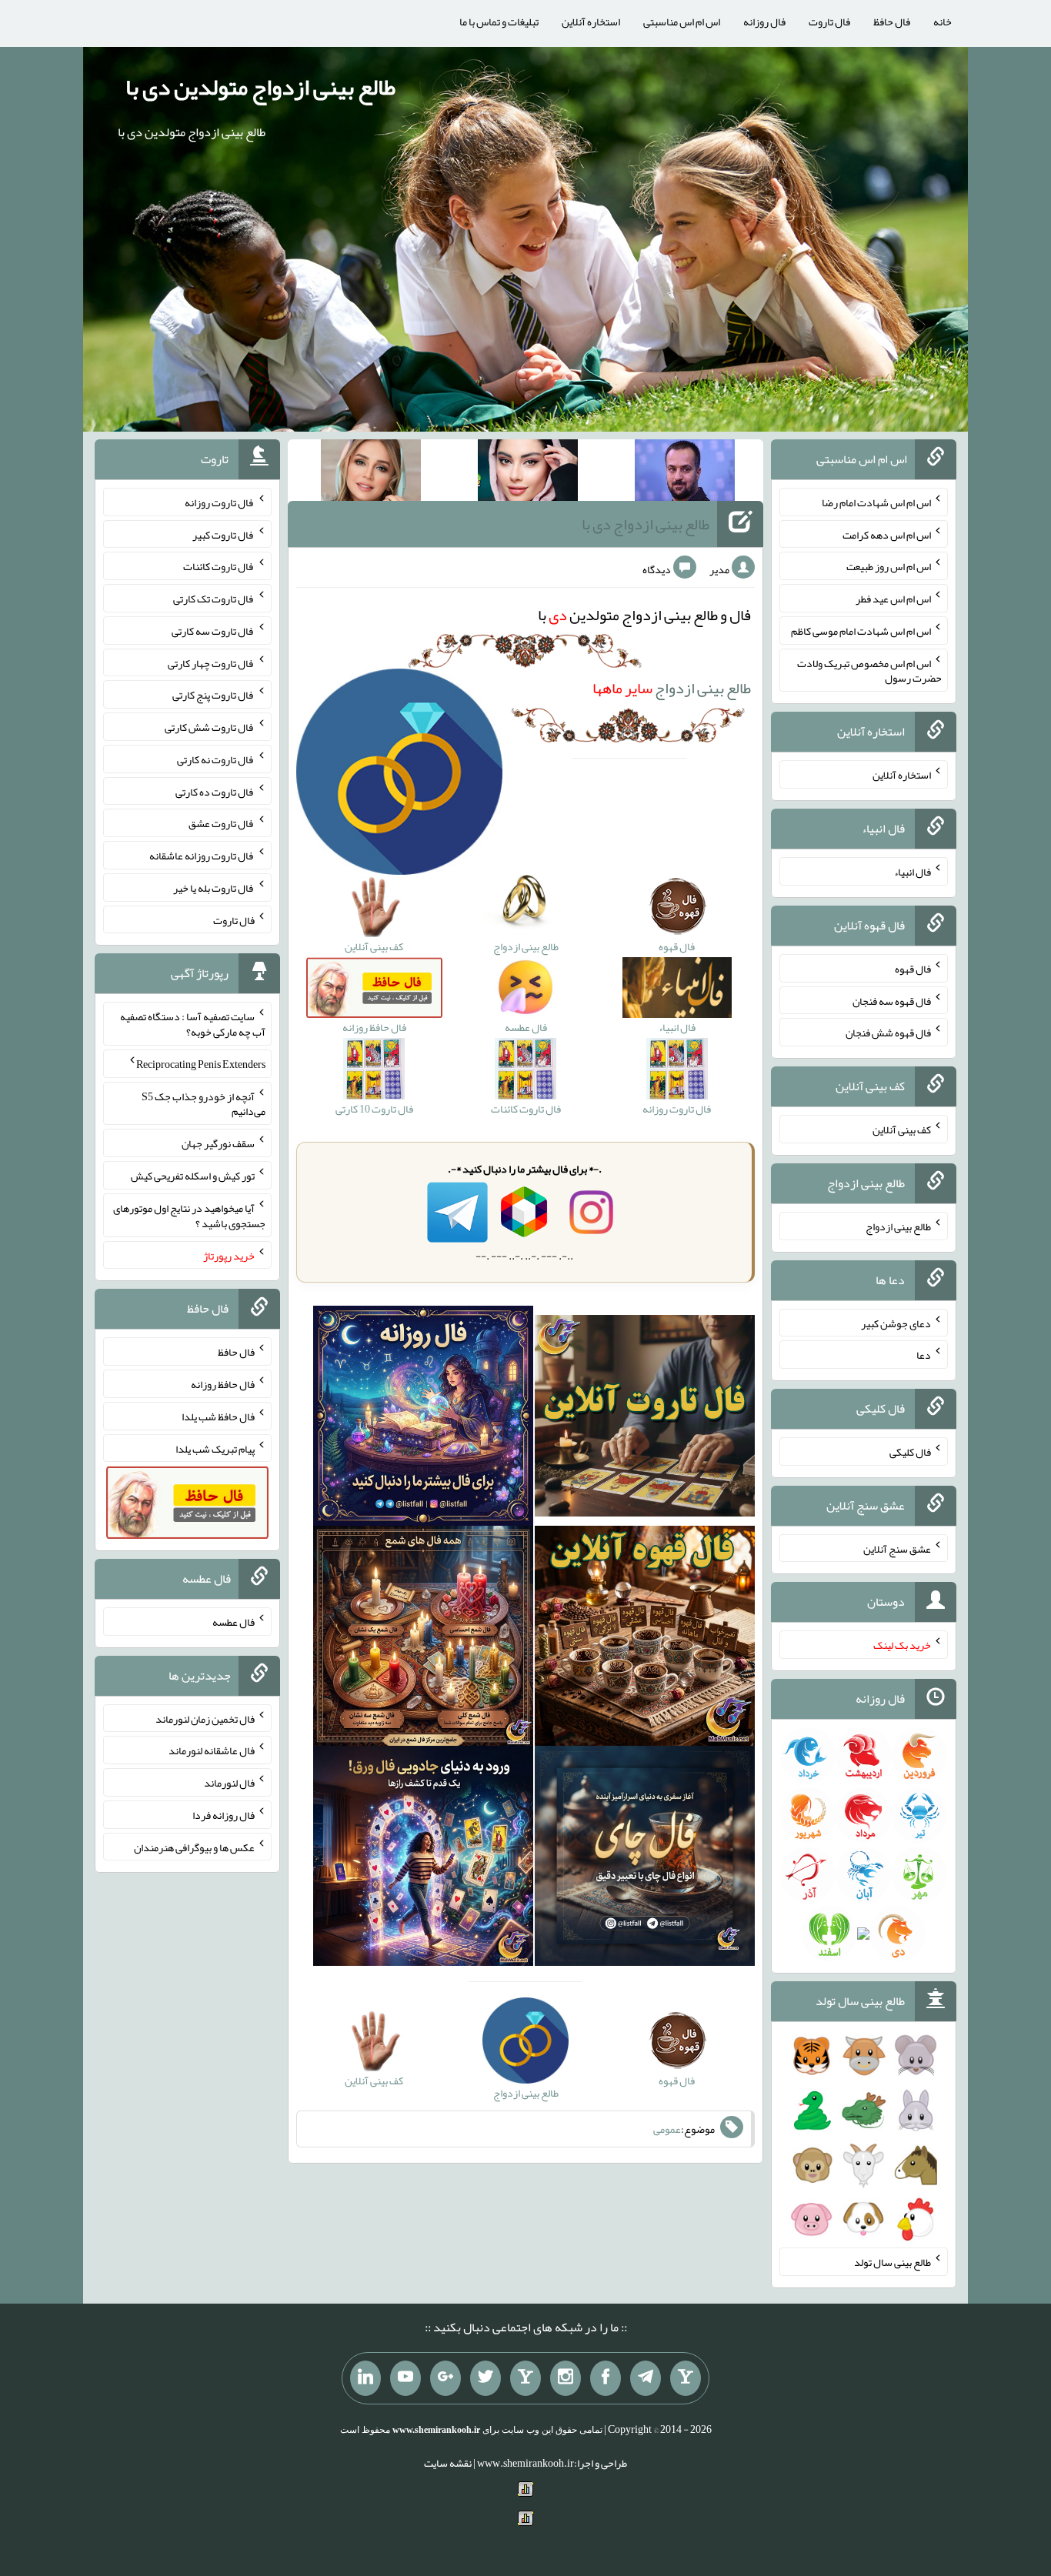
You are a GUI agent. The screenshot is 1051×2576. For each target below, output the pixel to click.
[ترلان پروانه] (528, 473)
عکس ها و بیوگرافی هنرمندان (194, 1847)
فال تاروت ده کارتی (215, 791)
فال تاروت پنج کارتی (214, 695)
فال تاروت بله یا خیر (214, 888)
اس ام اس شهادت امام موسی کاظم (861, 631)
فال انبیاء (913, 872)
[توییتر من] (485, 2378)
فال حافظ (892, 22)
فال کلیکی (910, 1452)
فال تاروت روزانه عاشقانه (202, 856)
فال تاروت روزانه (220, 502)
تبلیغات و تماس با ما (499, 22)
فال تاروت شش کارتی (210, 727)
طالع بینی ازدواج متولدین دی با (260, 87)
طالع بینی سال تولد (893, 2262)
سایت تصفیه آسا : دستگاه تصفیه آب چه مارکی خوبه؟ (193, 1024)
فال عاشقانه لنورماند (212, 1750)
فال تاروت (829, 22)
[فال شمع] (423, 1639)
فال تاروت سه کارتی (213, 631)
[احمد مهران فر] (685, 473)
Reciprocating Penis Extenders (201, 1064)
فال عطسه (234, 1622)
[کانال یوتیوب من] (405, 2378)
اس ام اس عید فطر (893, 599)
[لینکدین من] (365, 2378)
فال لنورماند (229, 1783)
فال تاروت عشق (222, 823)
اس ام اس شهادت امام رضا (876, 502)
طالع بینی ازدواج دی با (646, 524)
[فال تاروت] (645, 1419)
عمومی (667, 2129)
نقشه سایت (448, 2463)
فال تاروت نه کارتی (216, 759)
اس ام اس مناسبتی (682, 22)
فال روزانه (764, 22)
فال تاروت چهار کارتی (211, 662)
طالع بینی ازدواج (672, 688)
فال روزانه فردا (224, 1815)
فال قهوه (913, 969)
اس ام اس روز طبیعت (889, 566)
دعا (924, 1355)
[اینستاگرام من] (566, 2378)
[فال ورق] (423, 1859)
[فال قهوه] (645, 1639)
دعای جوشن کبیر (896, 1323)
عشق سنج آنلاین (897, 1548)
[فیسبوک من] (606, 2378)
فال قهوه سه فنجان (892, 1000)
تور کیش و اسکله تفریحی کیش (193, 1176)
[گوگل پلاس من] (445, 2378)
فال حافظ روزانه (223, 1384)
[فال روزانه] (423, 1419)
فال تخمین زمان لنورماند (205, 1718)
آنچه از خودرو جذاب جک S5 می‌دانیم (204, 1103)
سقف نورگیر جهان (218, 1143)
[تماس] (525, 2378)
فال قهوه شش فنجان (888, 1033)
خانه (943, 22)
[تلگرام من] (646, 2378)
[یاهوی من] (686, 2378)
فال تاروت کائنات (219, 566)
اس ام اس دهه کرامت (887, 534)
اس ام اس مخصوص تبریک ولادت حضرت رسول (869, 670)
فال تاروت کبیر (224, 534)
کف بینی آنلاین (902, 1130)
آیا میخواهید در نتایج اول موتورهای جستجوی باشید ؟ (189, 1216)
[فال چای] (645, 1859)
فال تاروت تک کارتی (214, 599)
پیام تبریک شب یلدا (215, 1448)
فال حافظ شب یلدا (218, 1416)
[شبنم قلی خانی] (371, 473)
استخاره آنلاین (591, 22)
